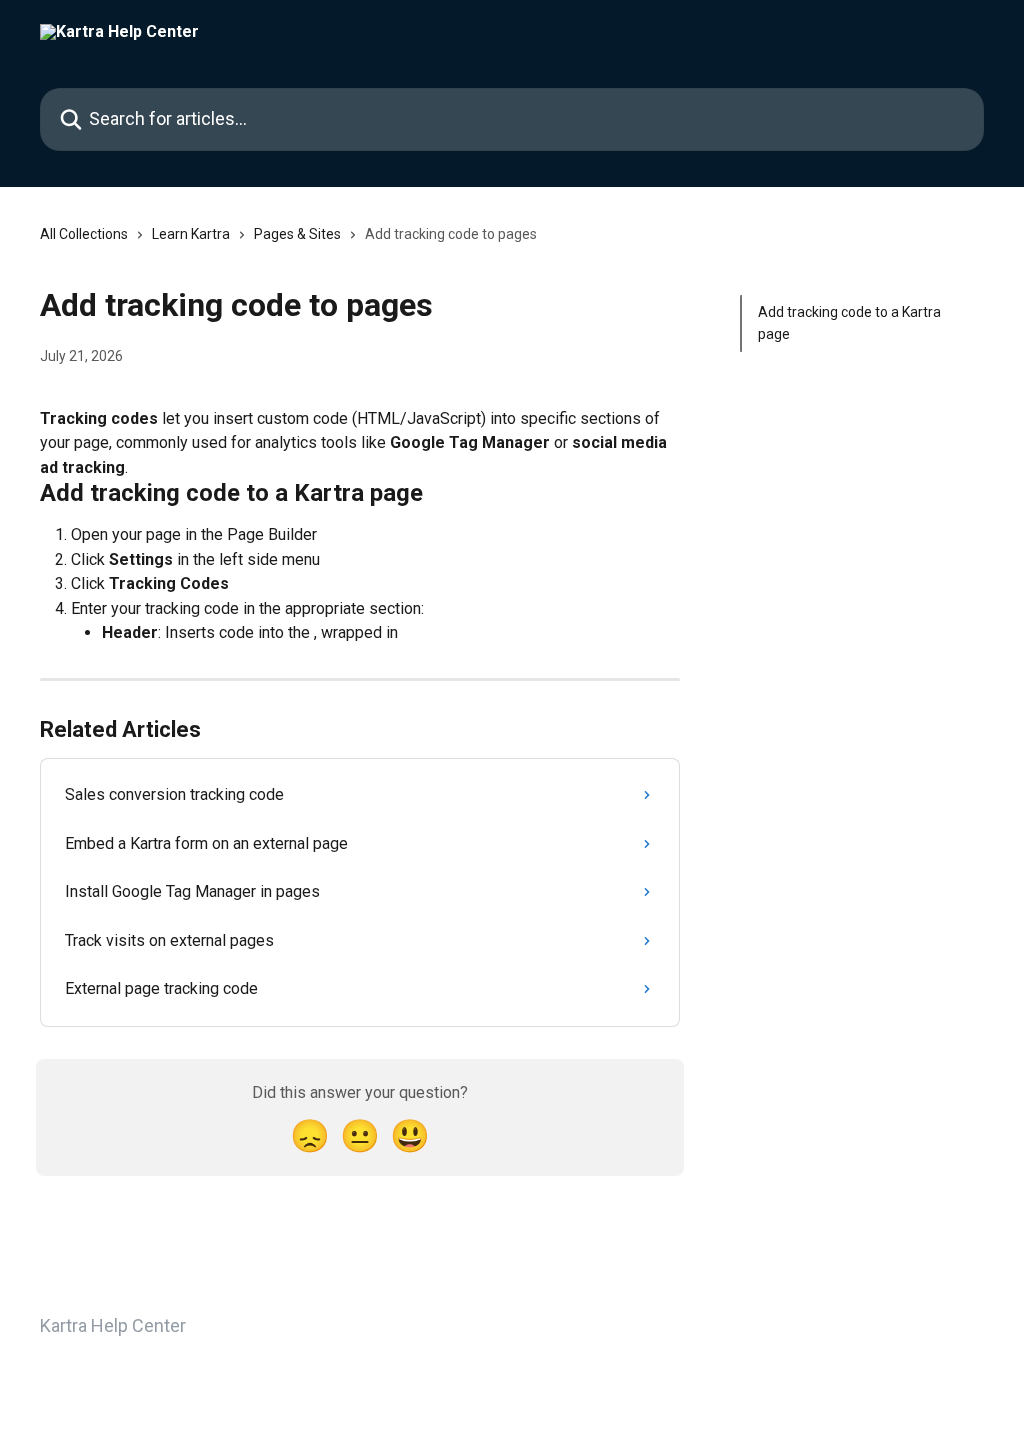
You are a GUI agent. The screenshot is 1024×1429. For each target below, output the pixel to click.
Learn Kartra (191, 234)
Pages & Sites (297, 234)
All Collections (84, 234)
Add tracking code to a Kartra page (849, 323)
